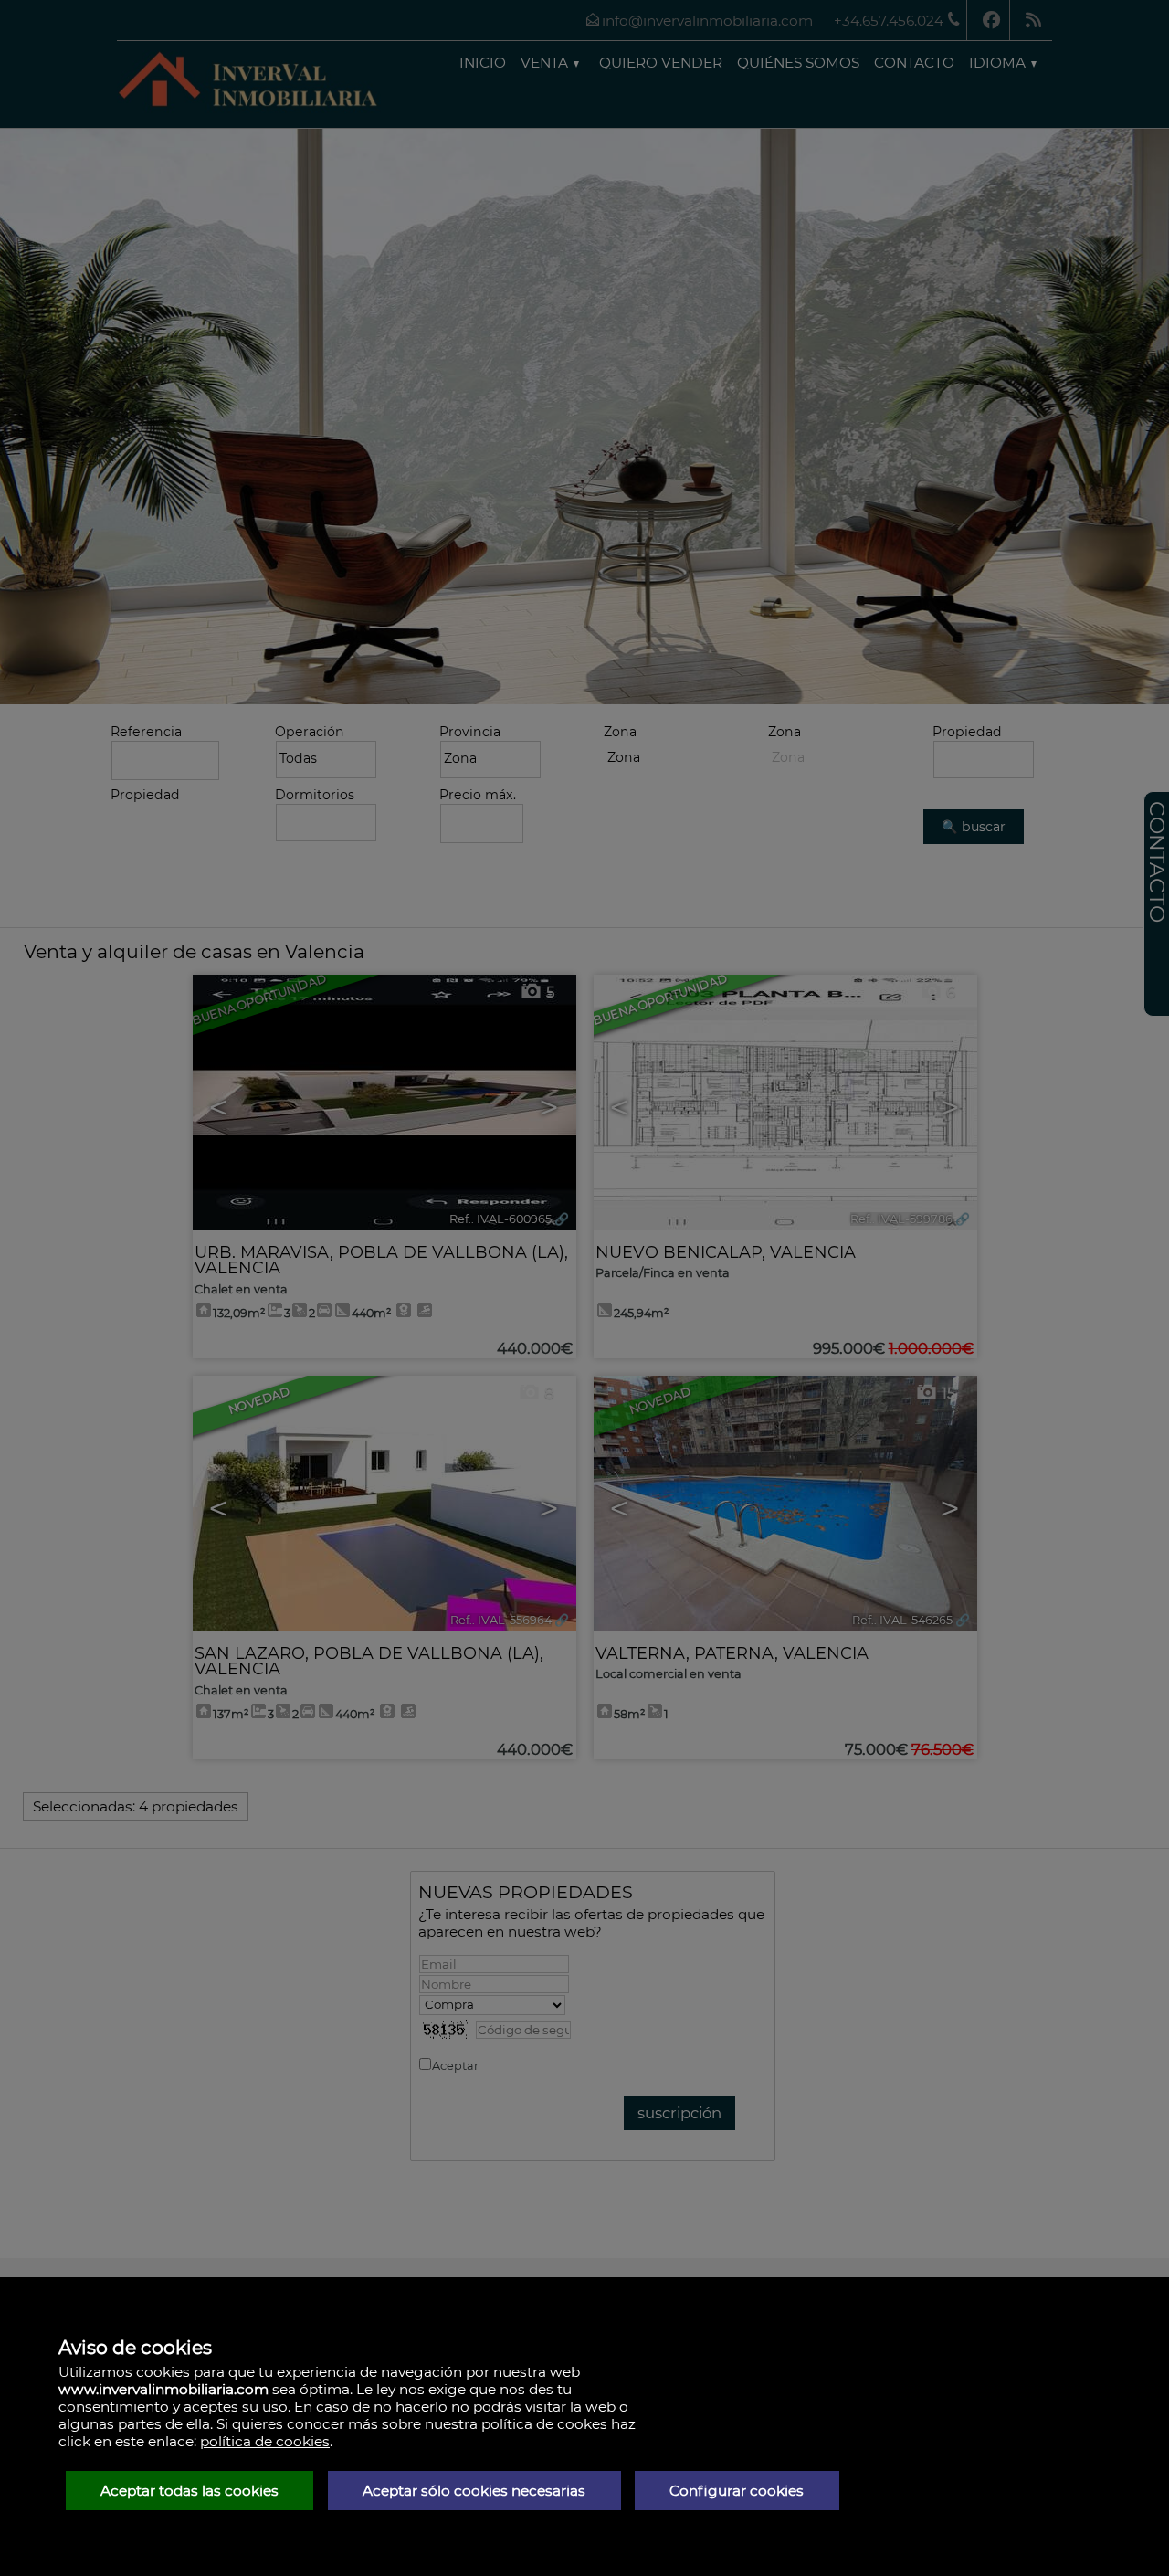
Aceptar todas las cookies (190, 2491)
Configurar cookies (737, 2491)
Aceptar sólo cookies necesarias (474, 2491)
